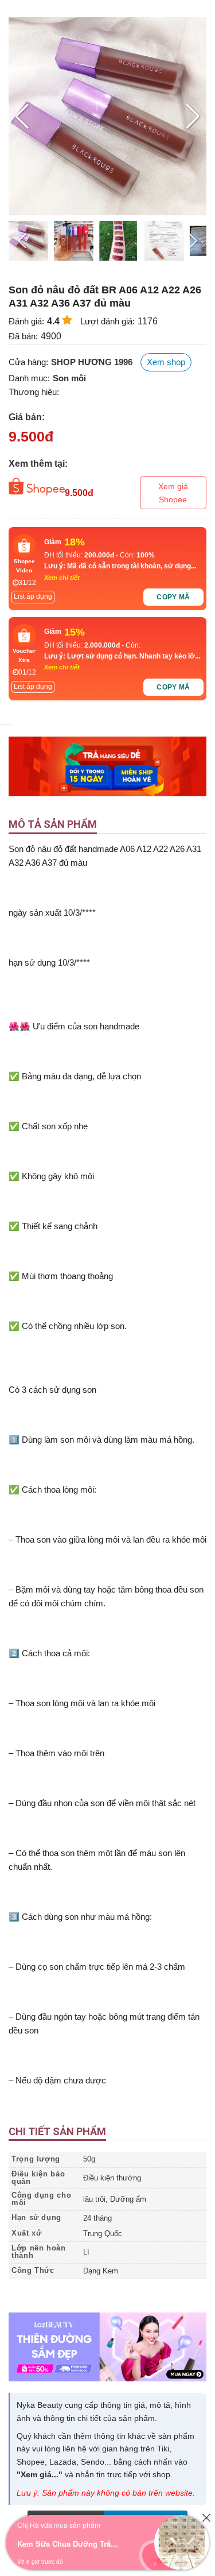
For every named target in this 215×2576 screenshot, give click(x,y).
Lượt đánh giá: (107, 321)
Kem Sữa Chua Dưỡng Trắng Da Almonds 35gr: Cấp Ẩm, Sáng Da (69, 2544)
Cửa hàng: (28, 362)
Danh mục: (29, 378)
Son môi (69, 378)
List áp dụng (33, 596)
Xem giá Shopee (173, 493)
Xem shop (166, 362)
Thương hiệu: (34, 392)
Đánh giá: (26, 321)
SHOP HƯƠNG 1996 (92, 362)
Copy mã (173, 597)
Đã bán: (23, 336)
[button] (193, 117)
